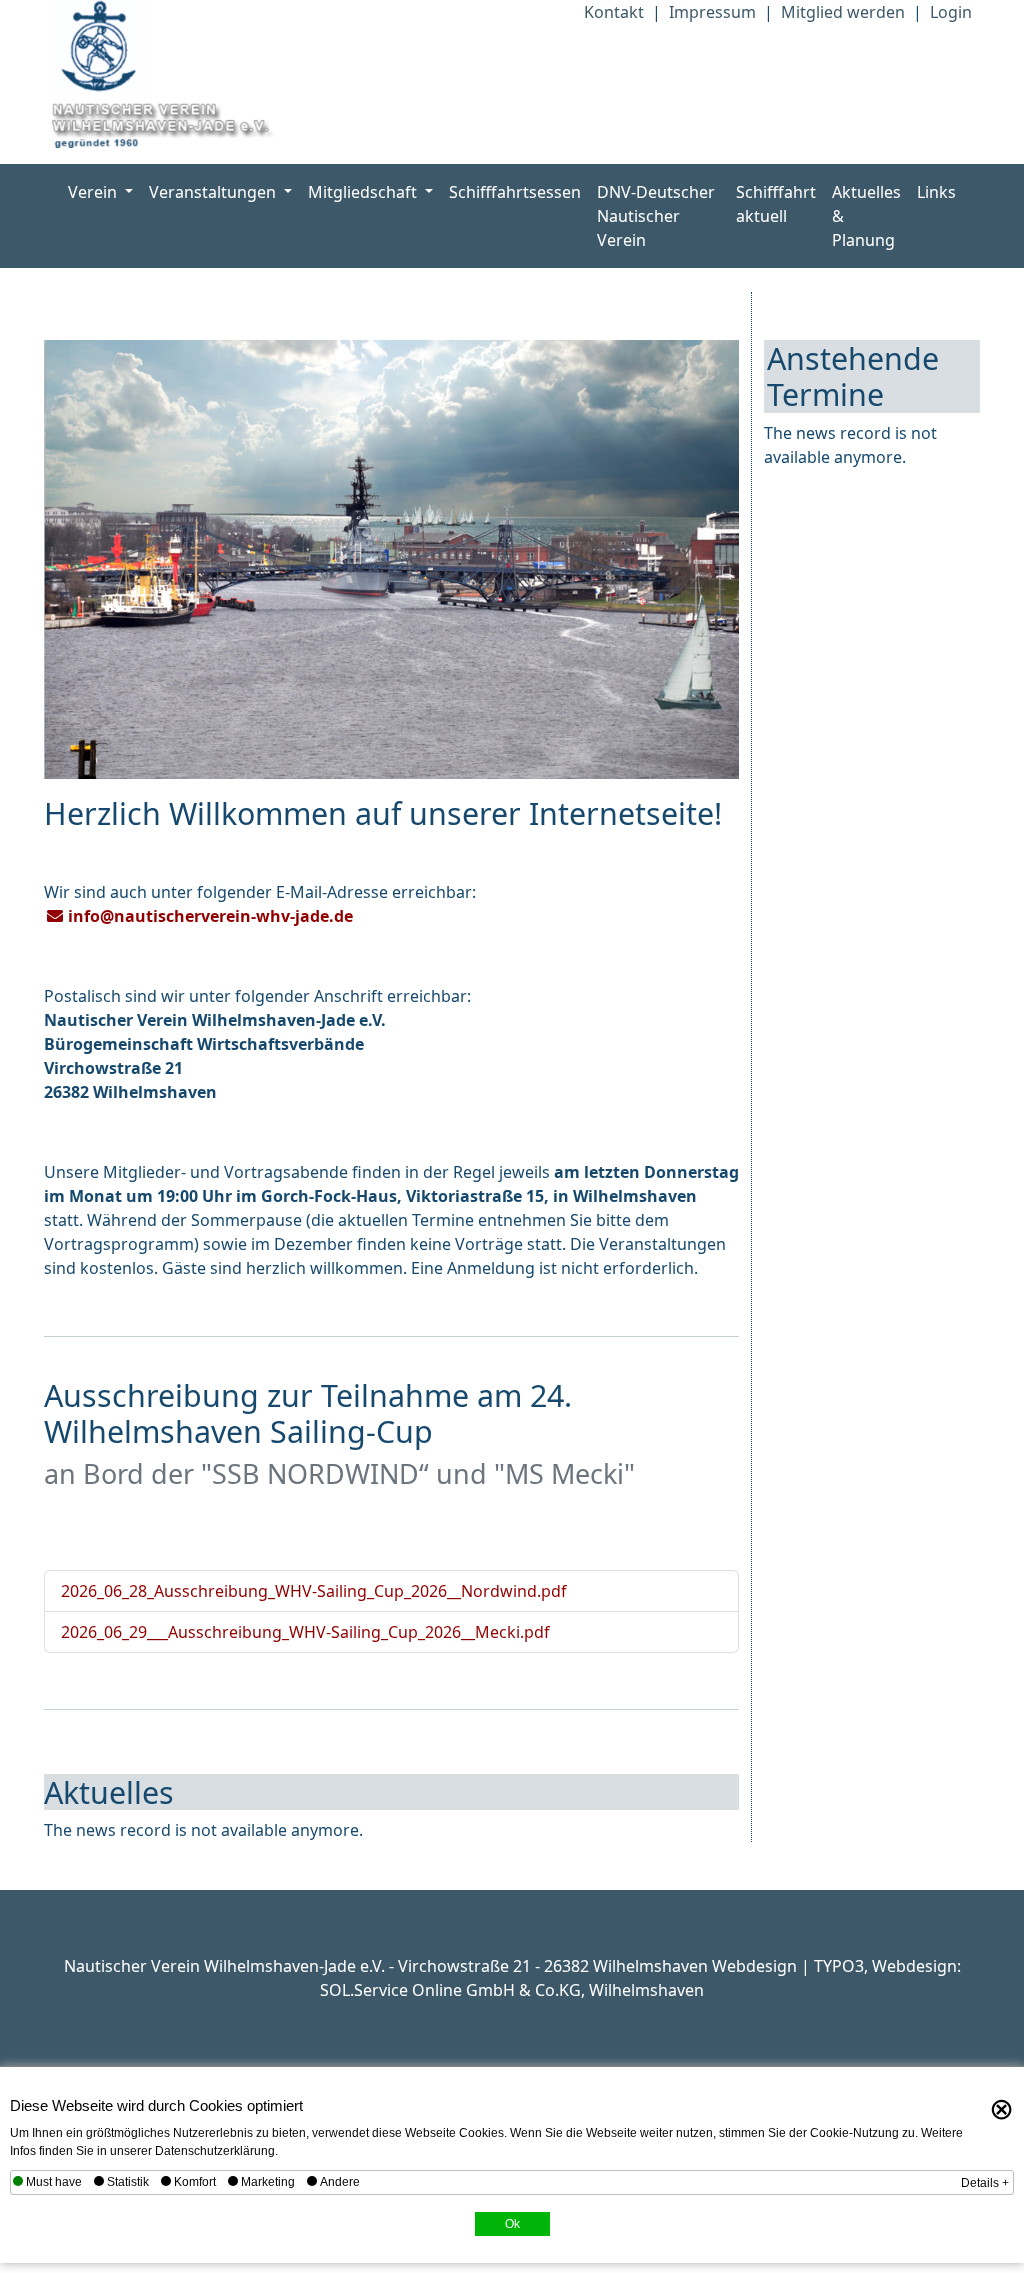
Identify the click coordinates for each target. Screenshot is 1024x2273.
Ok (512, 2224)
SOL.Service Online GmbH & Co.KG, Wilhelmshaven (512, 1990)
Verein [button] (94, 192)
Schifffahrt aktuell (776, 204)
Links (936, 192)
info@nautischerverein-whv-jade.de (210, 916)
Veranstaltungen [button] (214, 192)
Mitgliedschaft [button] (364, 192)
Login (951, 12)
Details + (985, 2183)
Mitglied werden (843, 12)
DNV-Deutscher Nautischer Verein (656, 216)
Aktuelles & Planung (866, 216)
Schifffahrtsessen (515, 192)
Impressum (712, 12)
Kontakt (614, 12)
